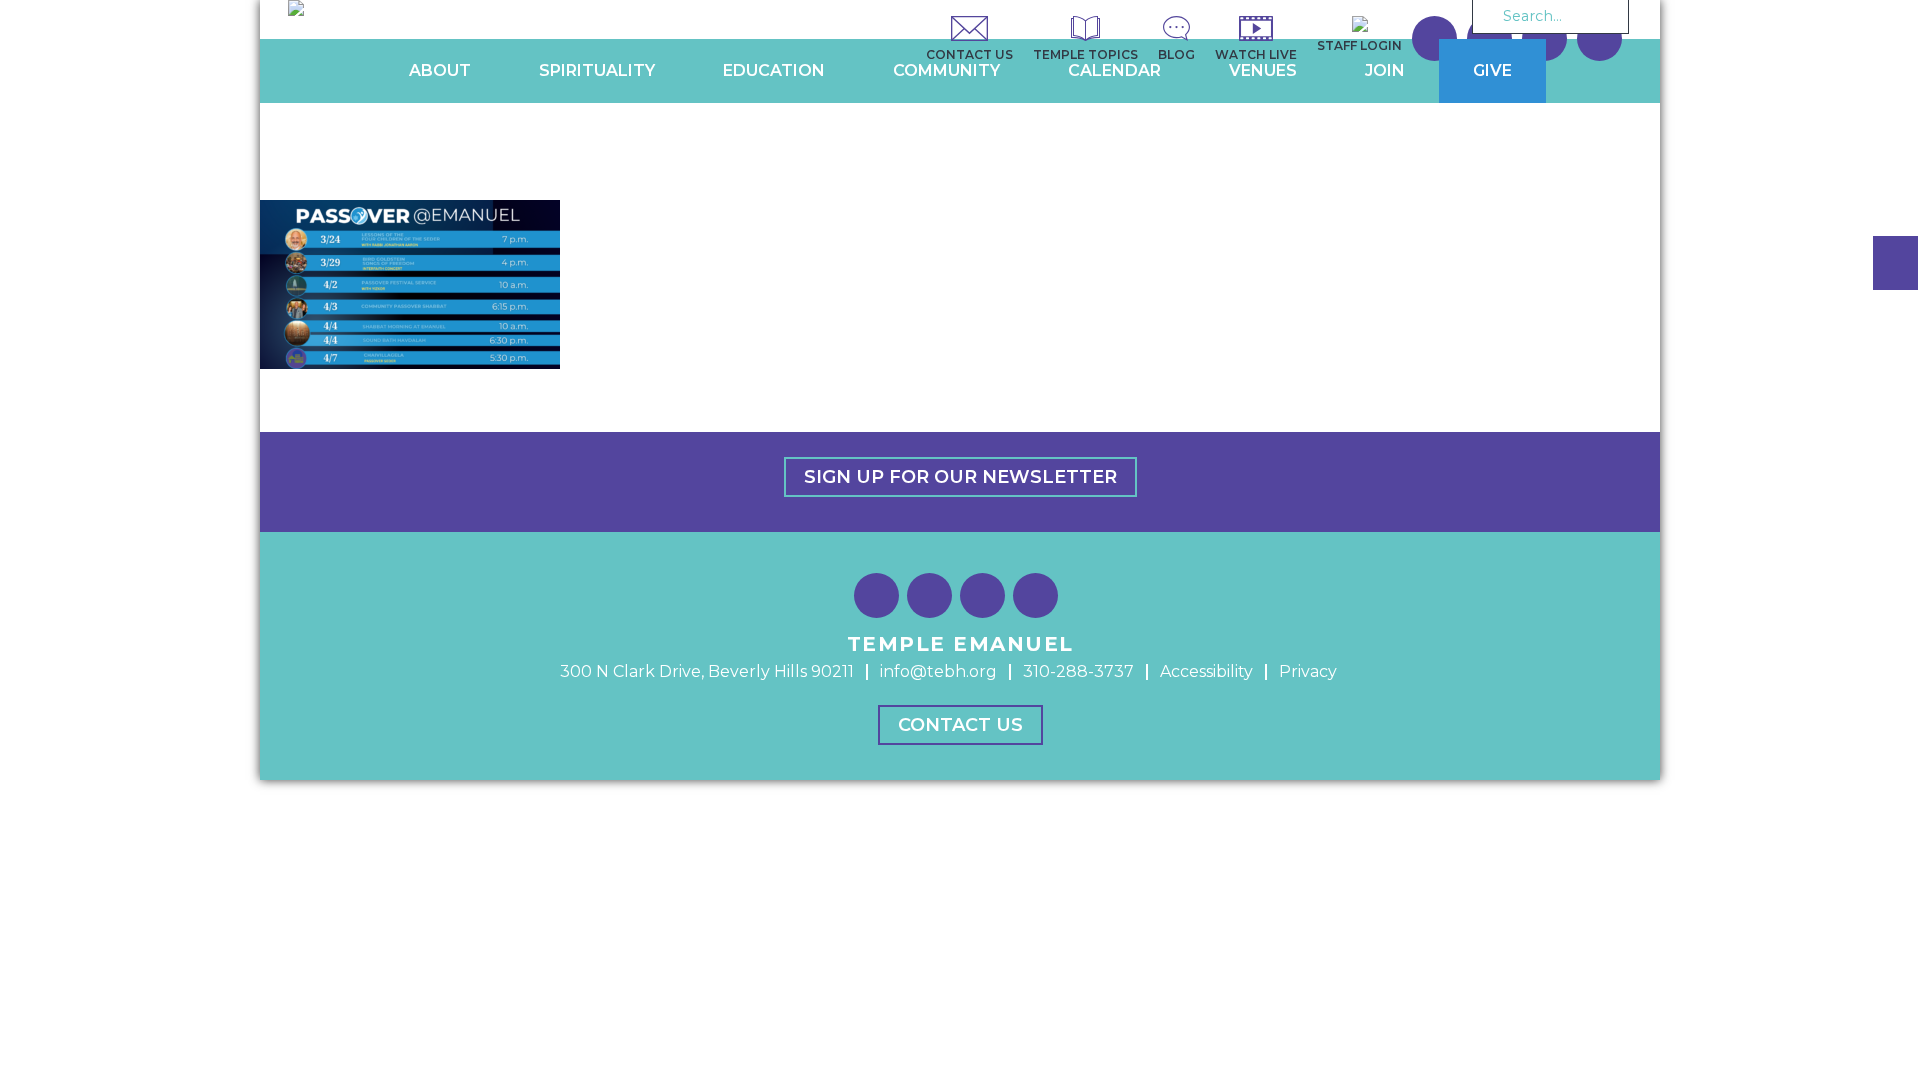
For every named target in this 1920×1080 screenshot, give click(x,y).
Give (1492, 70)
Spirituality (597, 70)
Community (946, 70)
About (440, 70)
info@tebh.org (938, 671)
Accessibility (1206, 671)
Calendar (1114, 70)
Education (774, 70)
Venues (1263, 70)
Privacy (1308, 671)
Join (1385, 70)
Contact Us (960, 725)
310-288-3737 (1078, 671)
